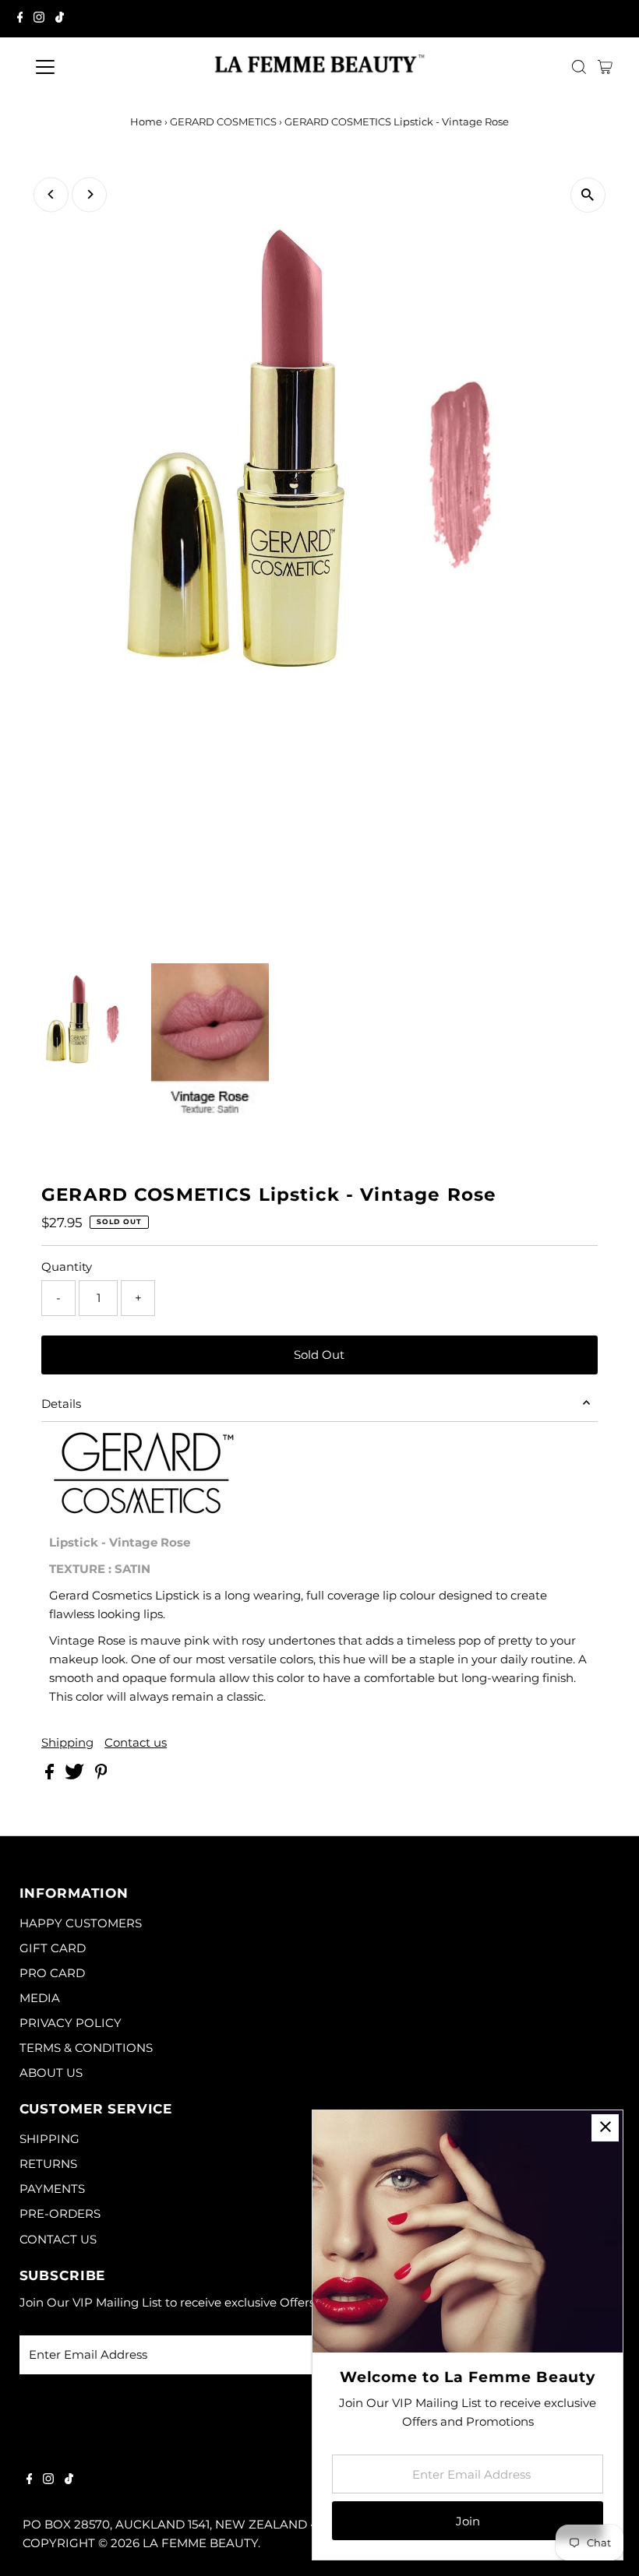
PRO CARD (52, 1973)
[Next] (89, 194)
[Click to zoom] (588, 195)
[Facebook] (20, 19)
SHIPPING (49, 2139)
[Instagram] (39, 19)
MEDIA (40, 1998)
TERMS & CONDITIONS (86, 2048)
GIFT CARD (53, 1948)
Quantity (67, 1267)
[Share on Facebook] (51, 1775)
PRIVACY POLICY (71, 2023)
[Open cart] (605, 67)
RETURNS (48, 2164)
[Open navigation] (95, 67)
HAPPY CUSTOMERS (81, 1923)
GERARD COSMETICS (223, 121)
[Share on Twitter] (76, 1775)
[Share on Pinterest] (101, 1775)
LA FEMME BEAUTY (200, 2543)
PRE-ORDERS (60, 2214)
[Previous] (51, 194)
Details (61, 1404)
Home (146, 121)
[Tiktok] (60, 19)
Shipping (67, 1742)
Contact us (136, 1742)
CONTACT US (58, 2239)
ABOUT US (51, 2073)
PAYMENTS (52, 2189)
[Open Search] (579, 67)
